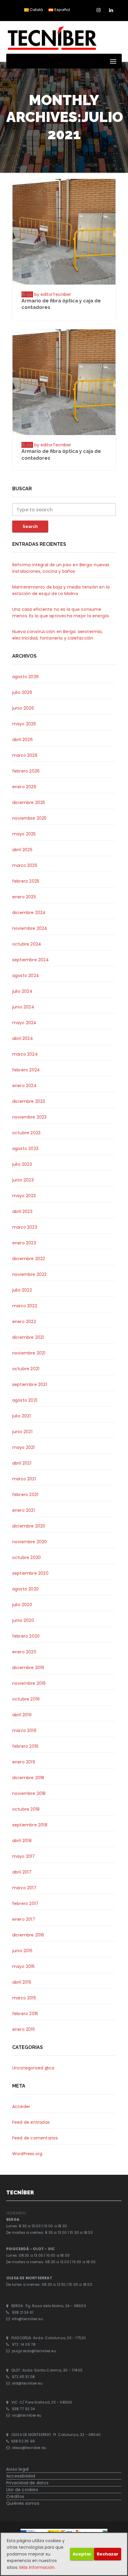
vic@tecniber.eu (27, 2416)
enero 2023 (24, 1243)
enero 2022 (24, 1322)
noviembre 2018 (29, 1793)
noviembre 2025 (29, 818)
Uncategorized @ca (33, 2068)
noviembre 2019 (29, 1683)
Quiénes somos (23, 2503)
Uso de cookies (22, 2490)
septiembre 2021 (30, 1384)
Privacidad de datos (27, 2483)
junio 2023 (23, 1180)
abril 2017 (22, 1872)
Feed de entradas (31, 2122)
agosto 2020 (25, 1589)
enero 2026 (24, 787)
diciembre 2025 (29, 802)
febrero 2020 (26, 1636)
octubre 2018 (26, 1809)
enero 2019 (24, 1762)
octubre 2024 (27, 944)
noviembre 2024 (30, 928)
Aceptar (82, 2554)
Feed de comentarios (35, 2138)
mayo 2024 (24, 1023)
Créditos (15, 2496)
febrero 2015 (25, 2014)
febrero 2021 (25, 1495)
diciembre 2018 (28, 1778)
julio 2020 (22, 1605)
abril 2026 (22, 740)
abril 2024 (23, 1038)
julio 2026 (22, 692)
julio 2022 (22, 1290)
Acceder (21, 2107)
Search (30, 526)
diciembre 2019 (28, 1668)
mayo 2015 (24, 1966)
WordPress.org (27, 2154)
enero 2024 (24, 1086)
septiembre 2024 (31, 960)
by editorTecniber (53, 294)
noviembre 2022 (29, 1274)
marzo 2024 (25, 1054)
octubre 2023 (26, 1133)
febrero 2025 (26, 881)
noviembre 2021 (29, 1353)
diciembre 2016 (28, 1935)
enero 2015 (24, 2029)
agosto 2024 (26, 975)
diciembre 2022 (29, 1259)
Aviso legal (17, 2469)
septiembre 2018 (30, 1825)
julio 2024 (22, 991)
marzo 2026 (25, 755)
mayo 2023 (24, 1196)
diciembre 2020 (29, 1526)
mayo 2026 (24, 724)
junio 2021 (22, 1432)
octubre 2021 (26, 1369)
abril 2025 (22, 850)
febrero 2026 (26, 771)
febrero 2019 (25, 1746)
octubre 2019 (26, 1699)
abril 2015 (22, 1982)
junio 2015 (22, 1951)
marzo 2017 (24, 1888)
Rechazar (108, 2554)
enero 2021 (24, 1510)
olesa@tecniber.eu (29, 2448)
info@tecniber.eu (27, 2319)
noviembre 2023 (29, 1117)
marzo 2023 (25, 1227)
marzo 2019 (24, 1730)
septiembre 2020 (30, 1573)
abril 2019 (22, 1715)
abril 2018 (22, 1841)
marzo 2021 (24, 1479)
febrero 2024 (26, 1070)
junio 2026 (23, 708)
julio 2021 (21, 1416)
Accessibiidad (21, 2476)
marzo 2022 (25, 1306)
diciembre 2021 (28, 1337)
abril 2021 (22, 1463)
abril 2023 (22, 1211)
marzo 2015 (24, 1998)
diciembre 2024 (29, 913)
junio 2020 (23, 1620)
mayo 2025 (24, 834)
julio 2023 (22, 1164)
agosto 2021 (25, 1400)
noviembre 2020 (30, 1542)
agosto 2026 (25, 677)
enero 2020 (24, 1652)
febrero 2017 (25, 1904)
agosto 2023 (25, 1149)
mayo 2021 (24, 1447)
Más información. (37, 2567)
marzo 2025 (25, 865)
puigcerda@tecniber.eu (34, 2351)
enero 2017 (24, 1919)
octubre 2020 (26, 1557)
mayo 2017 (24, 1856)
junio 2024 (23, 1007)
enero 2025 (24, 897)
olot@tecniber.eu (27, 2383)
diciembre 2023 (29, 1101)
